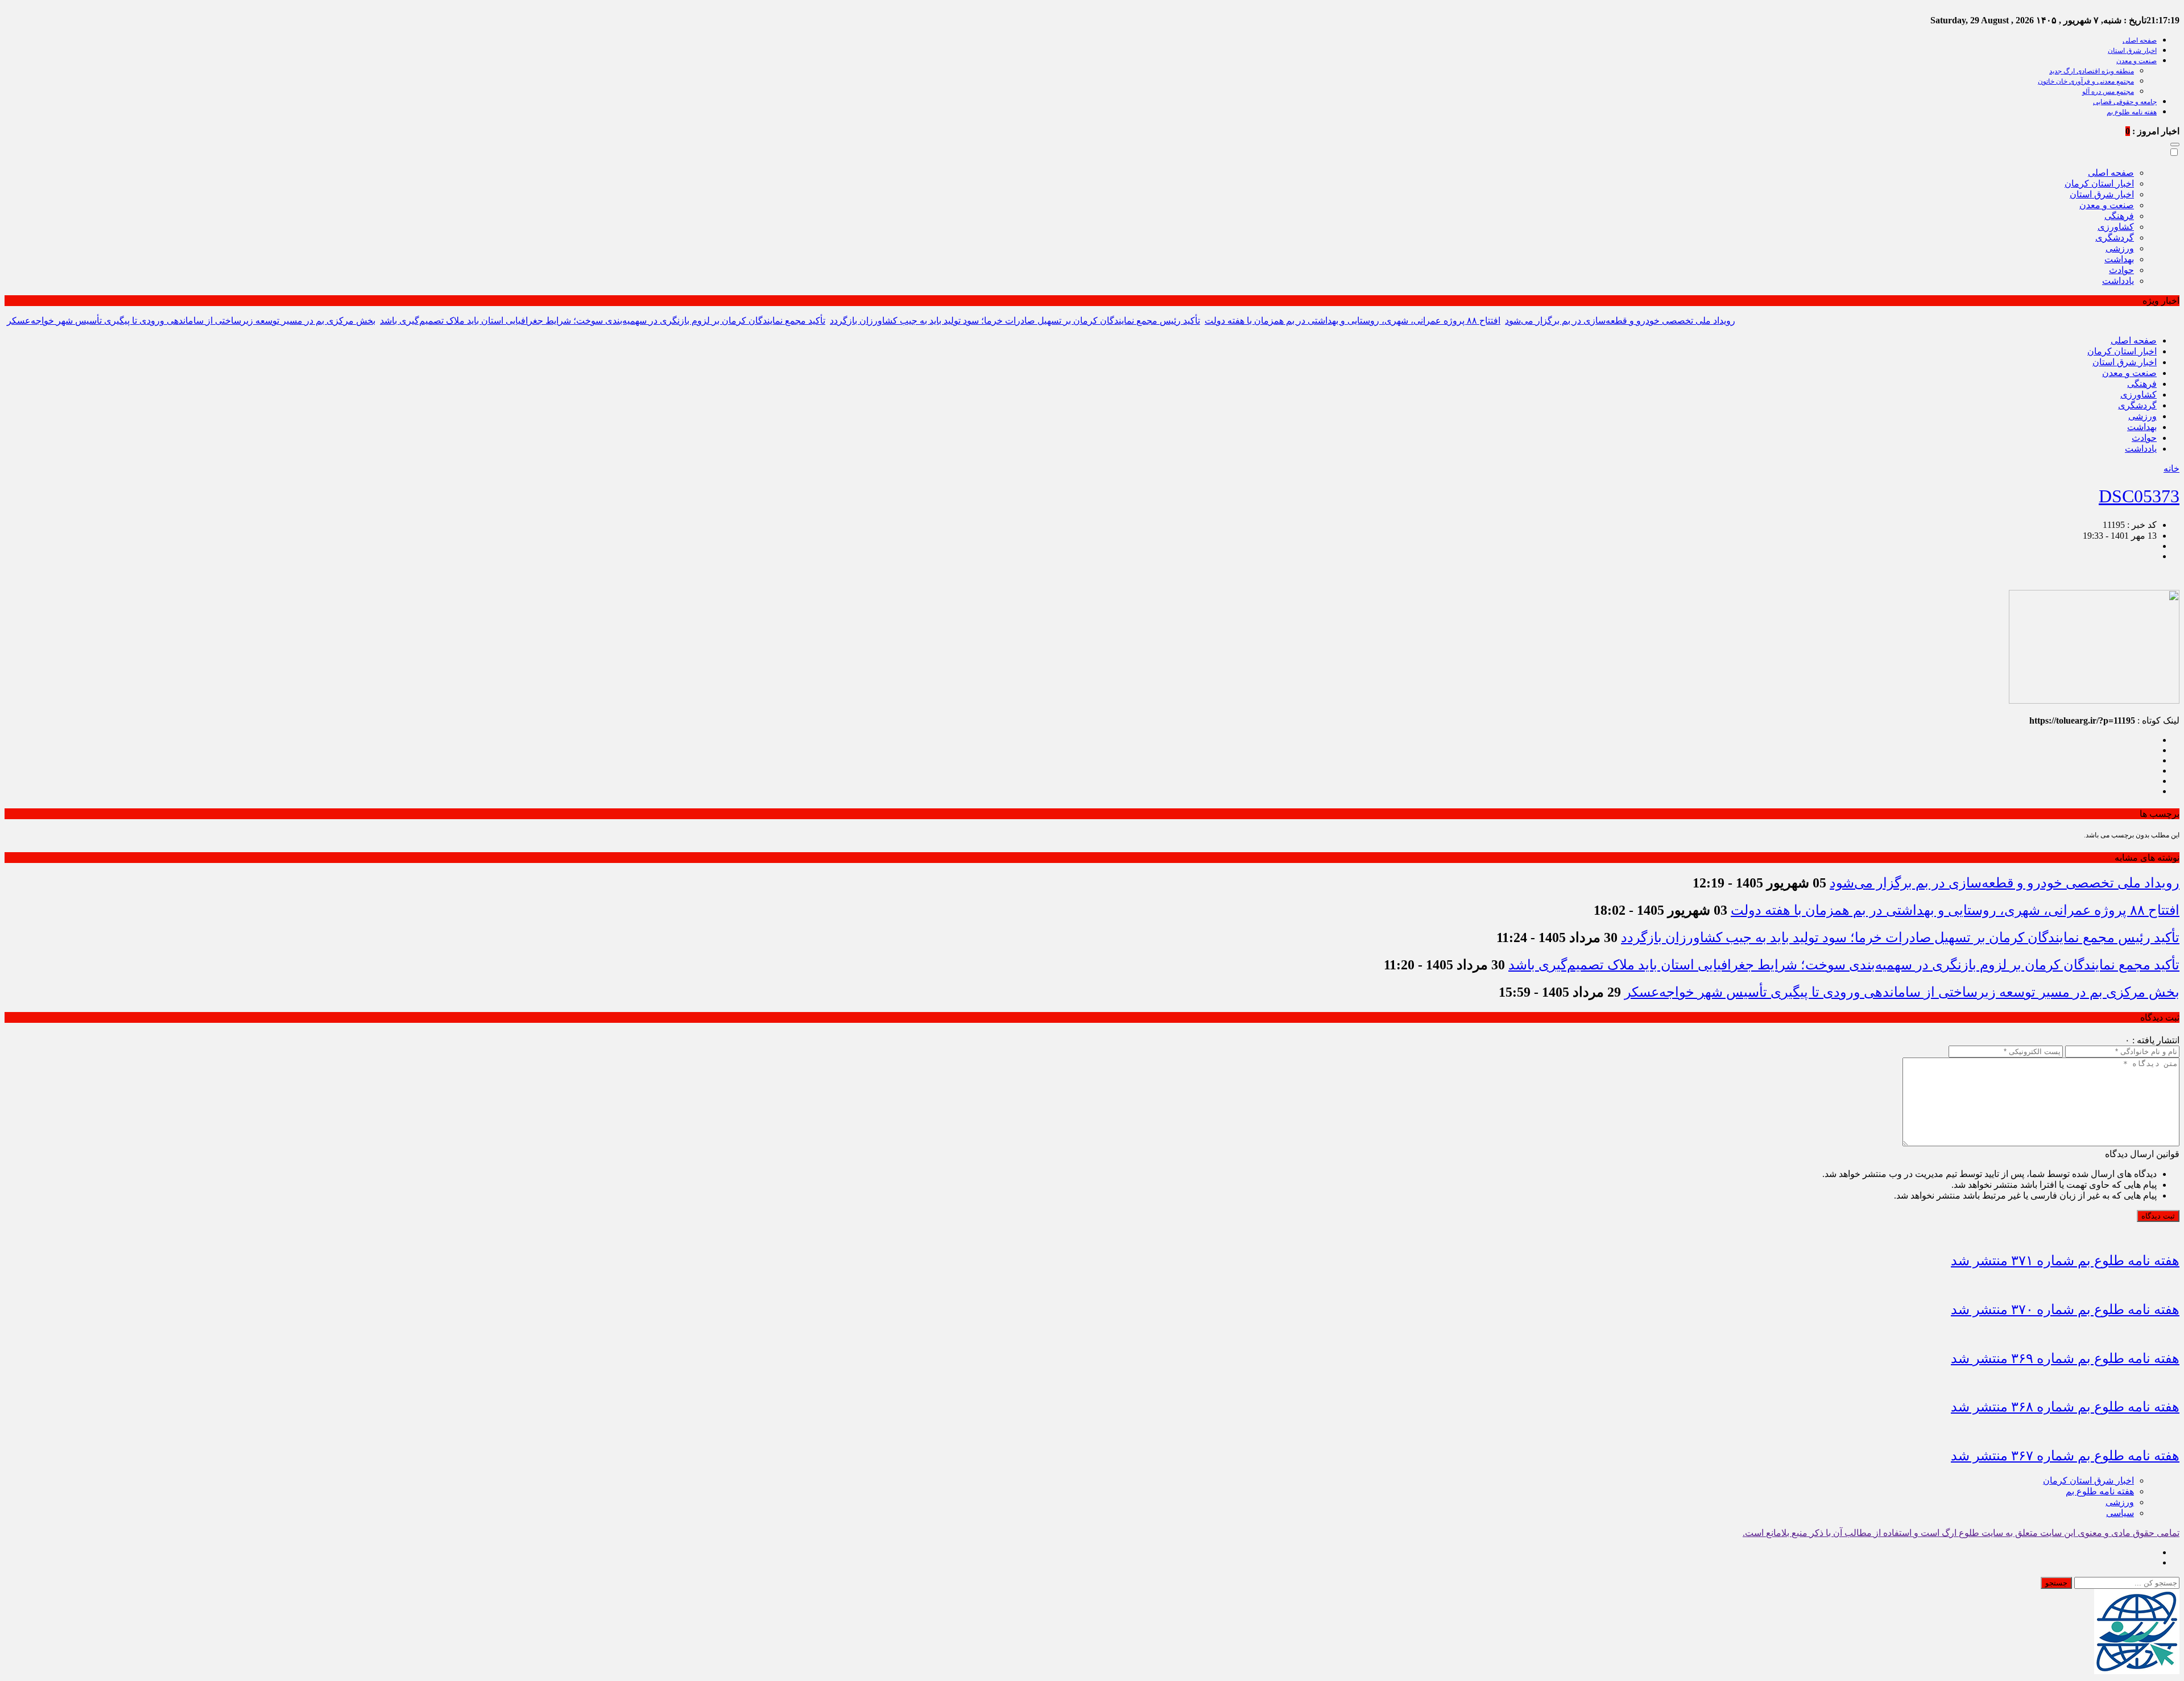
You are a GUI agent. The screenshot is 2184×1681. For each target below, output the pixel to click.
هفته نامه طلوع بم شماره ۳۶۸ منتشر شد (2065, 1407)
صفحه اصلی (2140, 40)
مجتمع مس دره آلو (2108, 92)
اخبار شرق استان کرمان (2088, 1480)
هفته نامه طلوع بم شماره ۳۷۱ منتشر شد (2065, 1261)
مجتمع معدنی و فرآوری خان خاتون (2086, 81)
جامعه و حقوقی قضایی (2125, 102)
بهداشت (2119, 259)
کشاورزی (2116, 227)
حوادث (2121, 270)
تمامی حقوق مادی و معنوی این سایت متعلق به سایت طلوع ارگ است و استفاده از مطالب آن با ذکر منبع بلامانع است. (1961, 1533)
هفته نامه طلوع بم (2132, 112)
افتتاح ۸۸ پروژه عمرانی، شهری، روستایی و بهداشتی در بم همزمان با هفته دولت (1352, 321)
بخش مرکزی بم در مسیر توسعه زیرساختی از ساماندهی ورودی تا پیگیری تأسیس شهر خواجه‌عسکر (191, 321)
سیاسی (2120, 1513)
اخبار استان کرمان (2099, 183)
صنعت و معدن (2137, 61)
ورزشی (2120, 248)
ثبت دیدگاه (2158, 1216)
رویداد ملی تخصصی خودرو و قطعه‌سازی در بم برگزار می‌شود (1620, 321)
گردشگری (2115, 238)
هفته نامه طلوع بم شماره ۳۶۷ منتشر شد (2065, 1456)
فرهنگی (2119, 216)
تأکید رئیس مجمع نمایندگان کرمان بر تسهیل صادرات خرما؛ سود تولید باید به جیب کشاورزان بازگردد (1015, 321)
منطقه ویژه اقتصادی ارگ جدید (2092, 71)
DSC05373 (2139, 496)
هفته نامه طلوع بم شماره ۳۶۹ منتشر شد (2065, 1358)
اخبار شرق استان (2132, 51)
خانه (2171, 468)
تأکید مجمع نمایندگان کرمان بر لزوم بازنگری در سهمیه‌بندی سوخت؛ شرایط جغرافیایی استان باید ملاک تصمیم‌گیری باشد (603, 321)
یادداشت (2118, 281)
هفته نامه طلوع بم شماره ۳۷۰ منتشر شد (2065, 1310)
